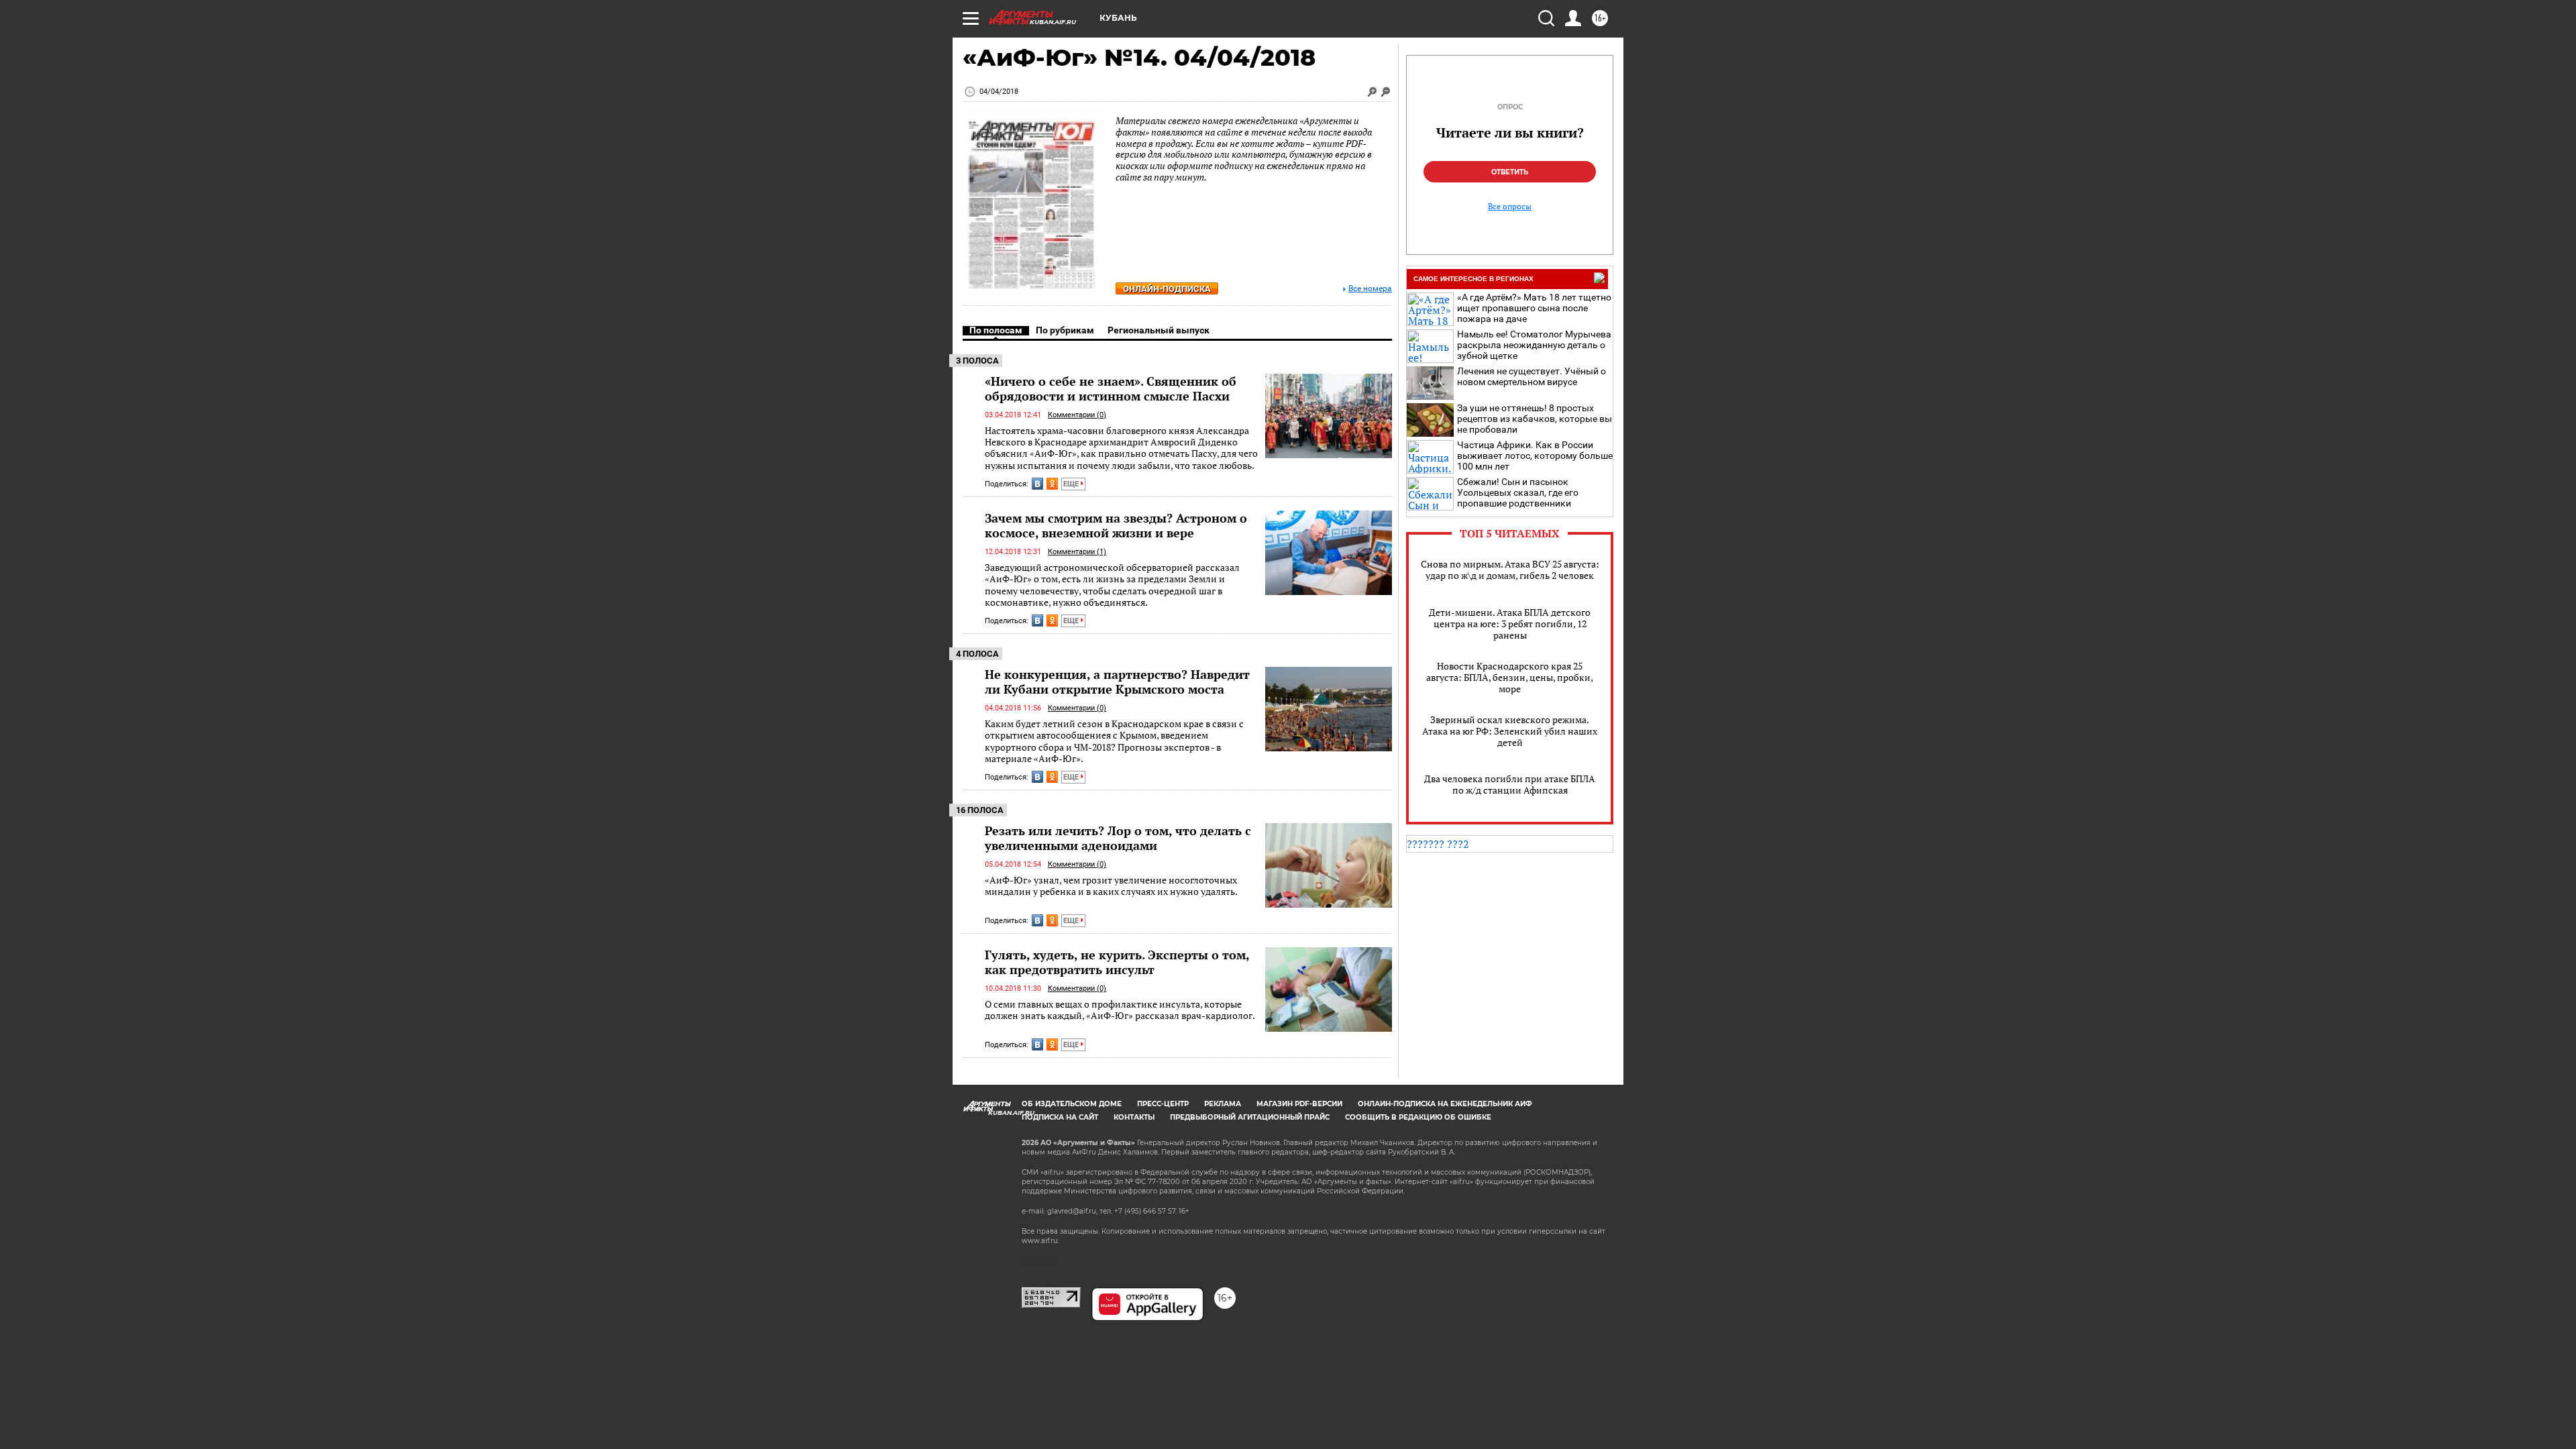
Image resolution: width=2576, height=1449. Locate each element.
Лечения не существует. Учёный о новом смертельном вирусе (1532, 376)
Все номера (1370, 289)
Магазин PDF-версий (1299, 1104)
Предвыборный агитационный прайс (1250, 1117)
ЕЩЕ (1072, 484)
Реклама (1223, 1104)
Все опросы (1510, 207)
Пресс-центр (1163, 1104)
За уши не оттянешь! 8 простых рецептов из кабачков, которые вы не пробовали (1535, 419)
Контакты (1134, 1117)
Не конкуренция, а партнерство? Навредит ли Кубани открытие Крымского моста (1117, 682)
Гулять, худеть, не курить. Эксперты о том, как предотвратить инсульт (1117, 962)
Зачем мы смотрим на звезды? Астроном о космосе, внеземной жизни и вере (1116, 525)
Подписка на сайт (1060, 1117)
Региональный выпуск (1159, 330)
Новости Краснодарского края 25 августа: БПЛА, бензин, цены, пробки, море (1510, 677)
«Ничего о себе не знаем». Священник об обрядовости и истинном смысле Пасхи (1111, 388)
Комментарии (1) (1077, 552)
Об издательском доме (1072, 1104)
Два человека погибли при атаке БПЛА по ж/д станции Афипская (1510, 784)
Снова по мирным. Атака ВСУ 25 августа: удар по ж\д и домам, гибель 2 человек (1510, 570)
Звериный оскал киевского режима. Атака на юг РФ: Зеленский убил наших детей (1510, 731)
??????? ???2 (1438, 844)
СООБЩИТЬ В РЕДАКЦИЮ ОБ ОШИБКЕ (1418, 1117)
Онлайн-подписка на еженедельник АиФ (1445, 1104)
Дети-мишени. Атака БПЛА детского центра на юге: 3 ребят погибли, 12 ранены (1510, 624)
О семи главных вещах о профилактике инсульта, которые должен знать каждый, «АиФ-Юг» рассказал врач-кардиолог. (1120, 1010)
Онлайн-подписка (1167, 289)
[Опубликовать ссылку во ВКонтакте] (1037, 484)
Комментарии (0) (1077, 415)
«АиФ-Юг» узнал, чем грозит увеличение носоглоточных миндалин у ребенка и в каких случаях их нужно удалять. (1111, 886)
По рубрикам (1065, 330)
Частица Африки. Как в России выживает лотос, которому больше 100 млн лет (1535, 455)
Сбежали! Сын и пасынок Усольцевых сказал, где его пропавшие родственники (1518, 492)
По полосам (996, 330)
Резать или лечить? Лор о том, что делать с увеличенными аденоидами (1118, 838)
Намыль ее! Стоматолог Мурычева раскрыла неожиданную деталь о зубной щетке (1534, 345)
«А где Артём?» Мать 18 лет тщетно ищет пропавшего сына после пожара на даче (1534, 308)
